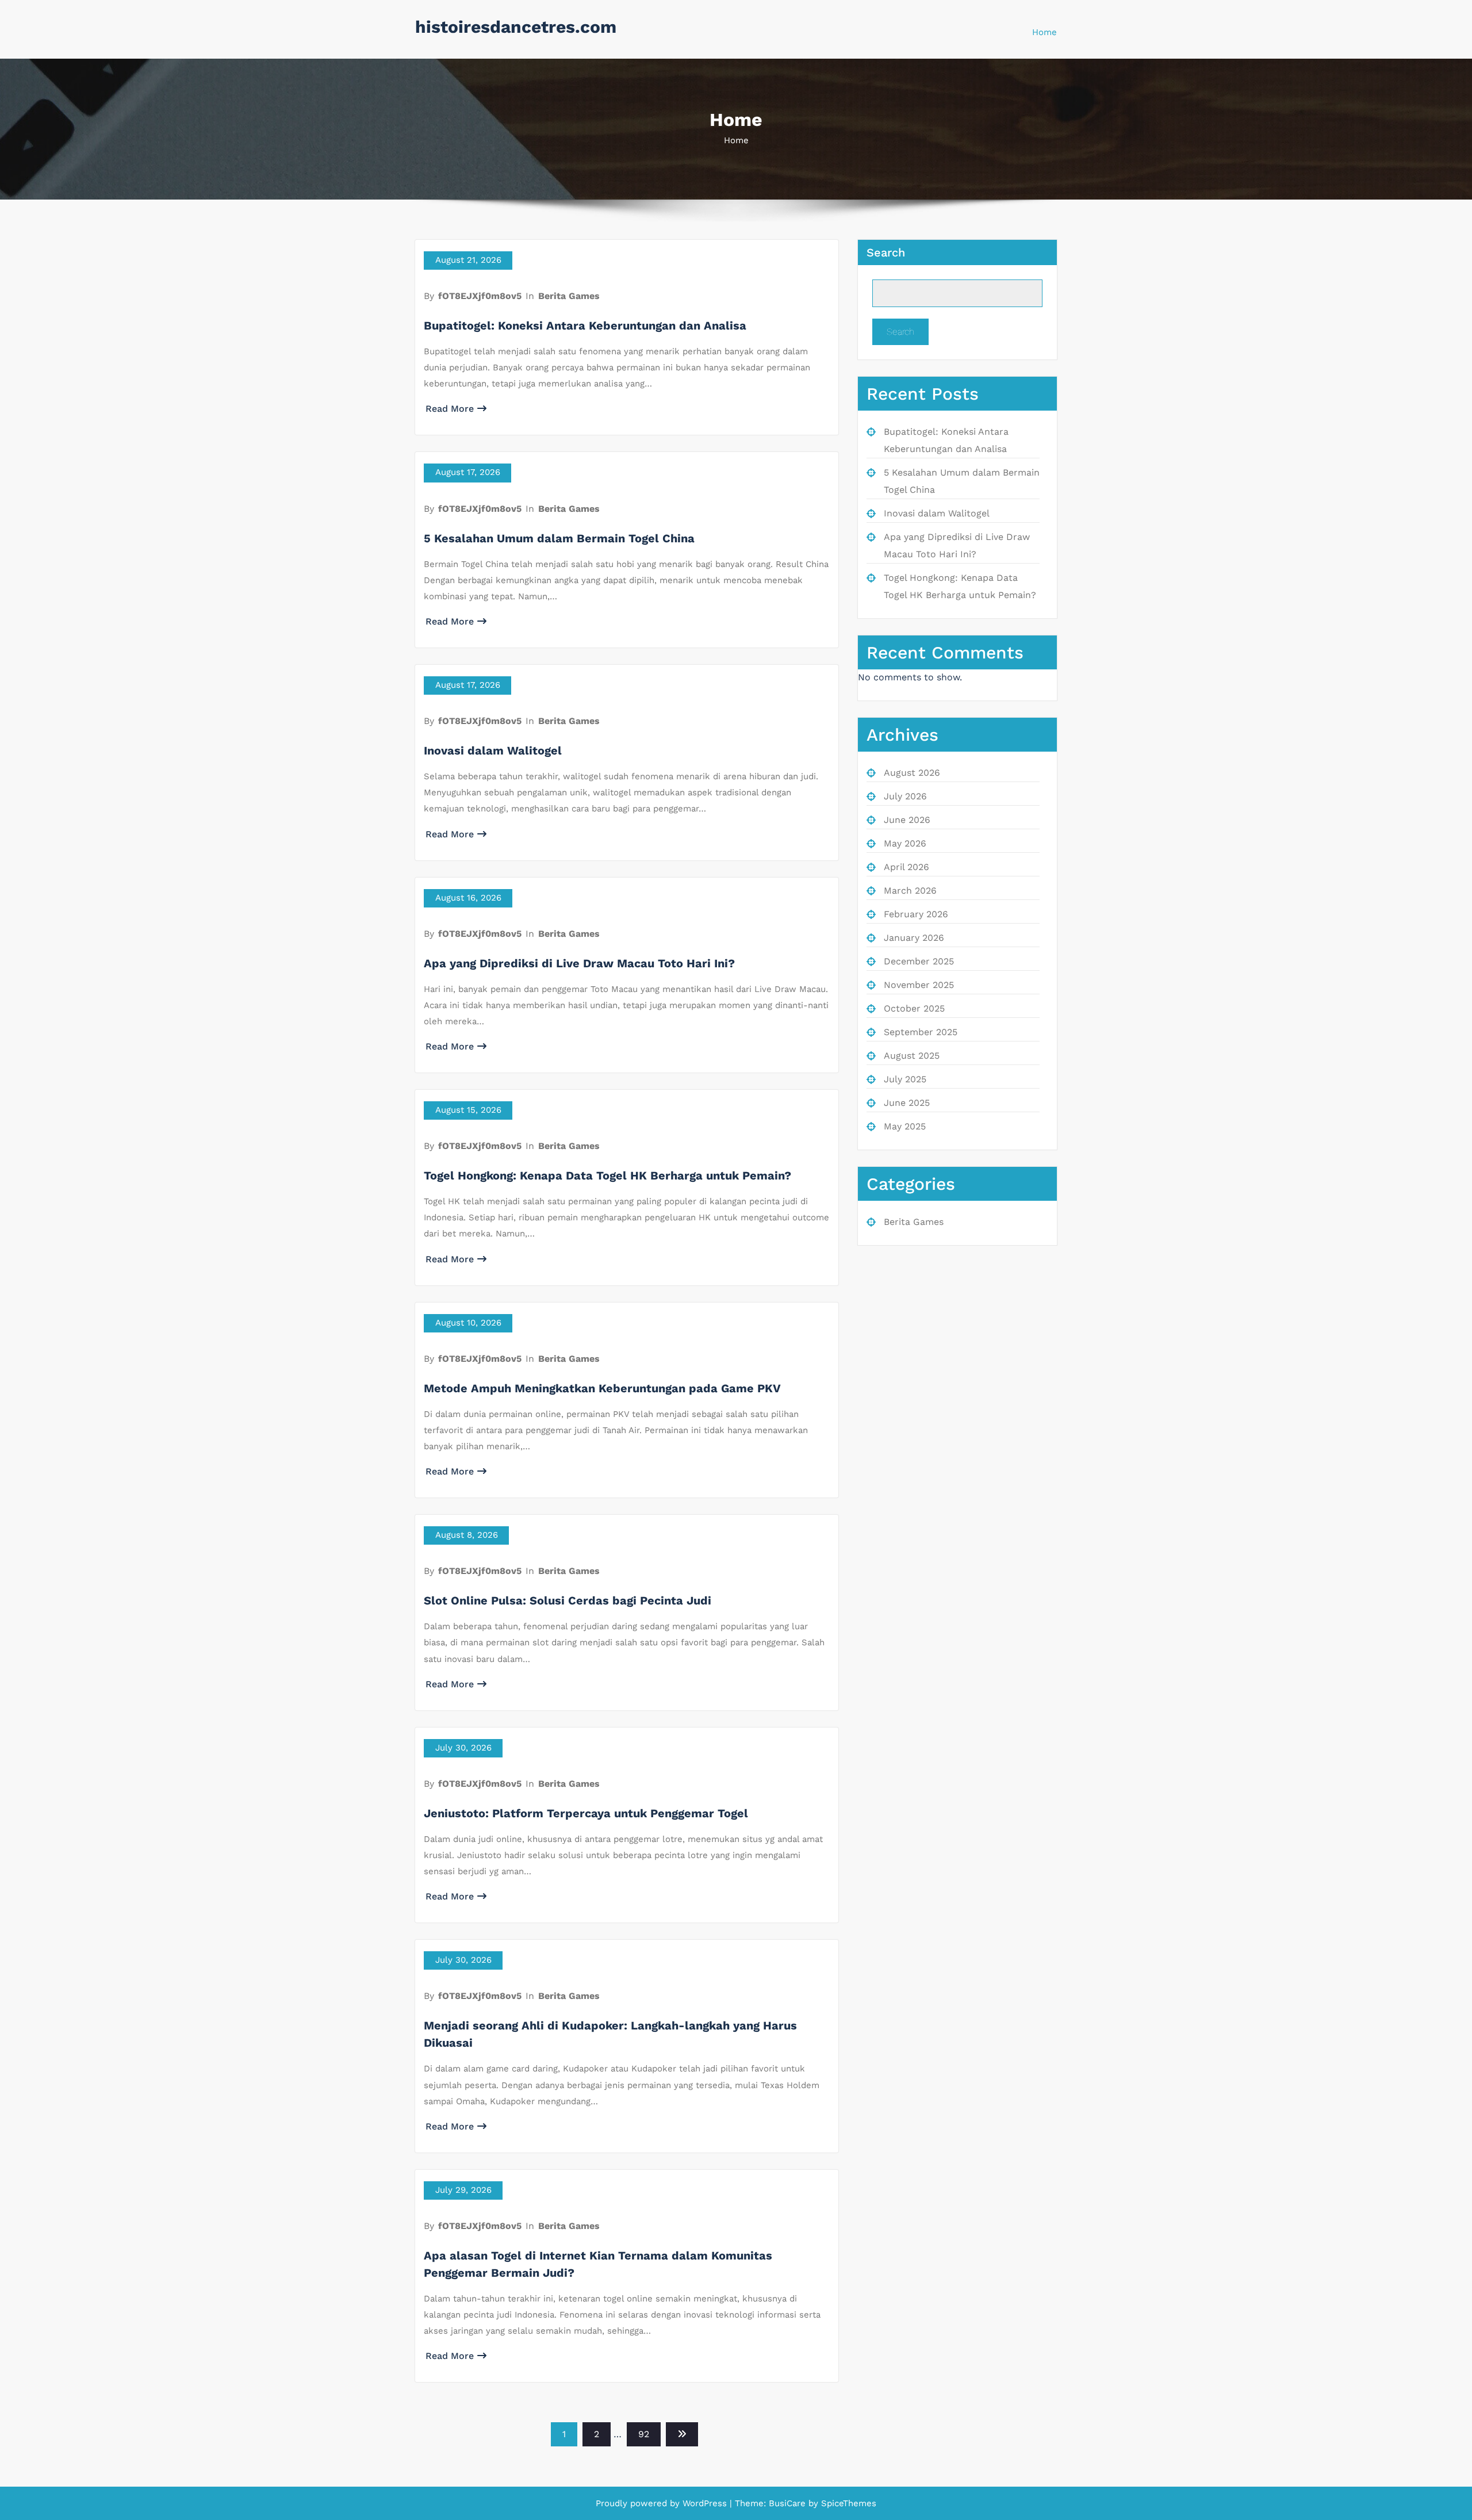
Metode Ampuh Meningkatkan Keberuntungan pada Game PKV (602, 1388)
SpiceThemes (847, 2503)
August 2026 (912, 773)
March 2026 (910, 891)
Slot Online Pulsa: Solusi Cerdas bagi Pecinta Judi (568, 1600)
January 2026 (914, 938)
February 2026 (916, 914)
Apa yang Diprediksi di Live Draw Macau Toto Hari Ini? (579, 963)
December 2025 (919, 961)
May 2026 (905, 843)
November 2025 (919, 985)
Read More (450, 409)
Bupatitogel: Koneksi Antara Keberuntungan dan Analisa (585, 325)
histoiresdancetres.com (516, 27)
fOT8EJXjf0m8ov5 (480, 296)
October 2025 (914, 1008)
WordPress (705, 2503)
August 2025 (912, 1056)
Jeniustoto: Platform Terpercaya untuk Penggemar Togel (586, 1813)
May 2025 (905, 1126)
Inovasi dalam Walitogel (493, 750)
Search (886, 252)
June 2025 (907, 1103)
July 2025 (905, 1079)
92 (644, 2434)
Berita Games (569, 296)
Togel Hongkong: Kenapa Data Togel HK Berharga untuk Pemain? (607, 1175)
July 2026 (905, 796)
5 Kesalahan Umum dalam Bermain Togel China (559, 538)
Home (1044, 32)
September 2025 (921, 1032)
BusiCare (789, 2503)
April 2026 (906, 867)
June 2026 (907, 820)
